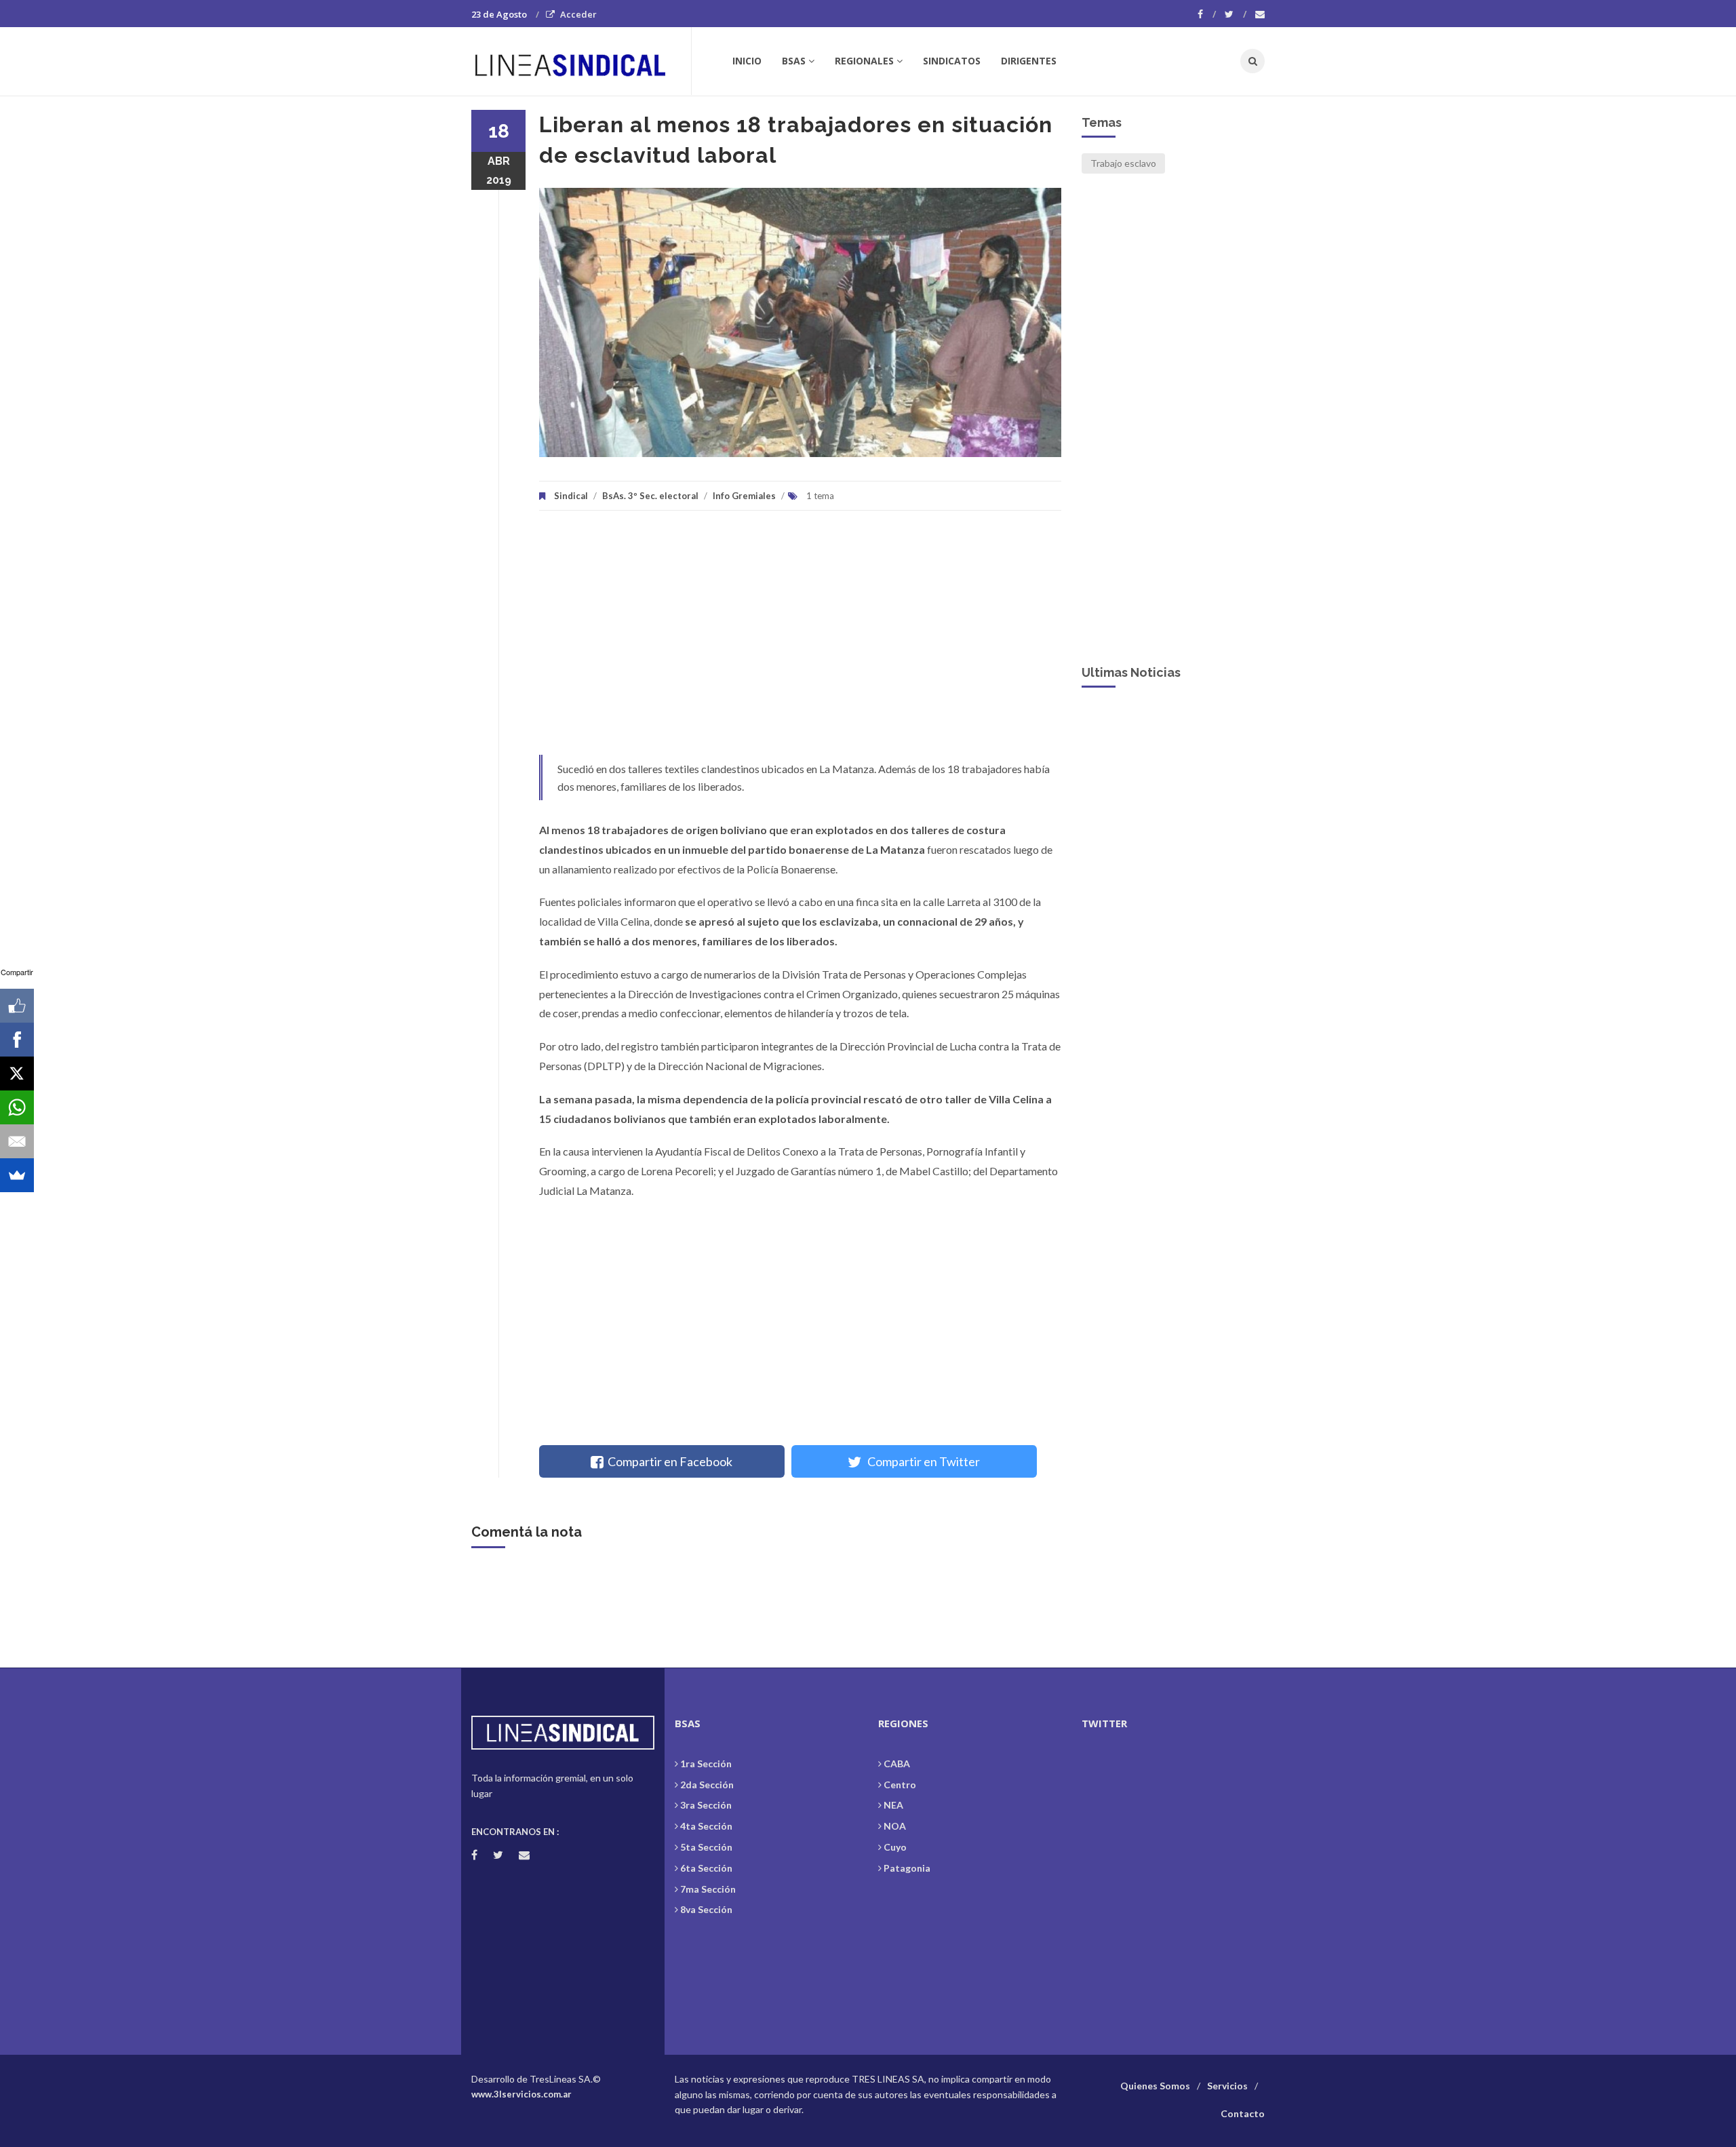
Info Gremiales (744, 496)
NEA (893, 1805)
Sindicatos (952, 61)
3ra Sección (706, 1805)
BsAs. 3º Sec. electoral (650, 496)
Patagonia (907, 1868)
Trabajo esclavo (1123, 163)
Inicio (747, 61)
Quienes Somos (1155, 2086)
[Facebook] (1207, 14)
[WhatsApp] (17, 1107)
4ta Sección (706, 1826)
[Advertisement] (800, 639)
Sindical (571, 496)
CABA (897, 1764)
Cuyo (895, 1847)
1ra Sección (706, 1764)
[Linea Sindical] (581, 61)
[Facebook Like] (17, 1006)
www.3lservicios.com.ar (521, 2094)
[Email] (17, 1141)
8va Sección (706, 1909)
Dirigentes (1029, 61)
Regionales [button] (864, 61)
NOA (895, 1826)
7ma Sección (708, 1889)
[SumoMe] (17, 1175)
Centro (900, 1785)
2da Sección (707, 1785)
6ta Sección (706, 1868)
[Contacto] (1260, 14)
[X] (17, 1073)
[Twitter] (1236, 14)
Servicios (1227, 2086)
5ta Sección (706, 1847)
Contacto (1243, 2113)
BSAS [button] (794, 61)
